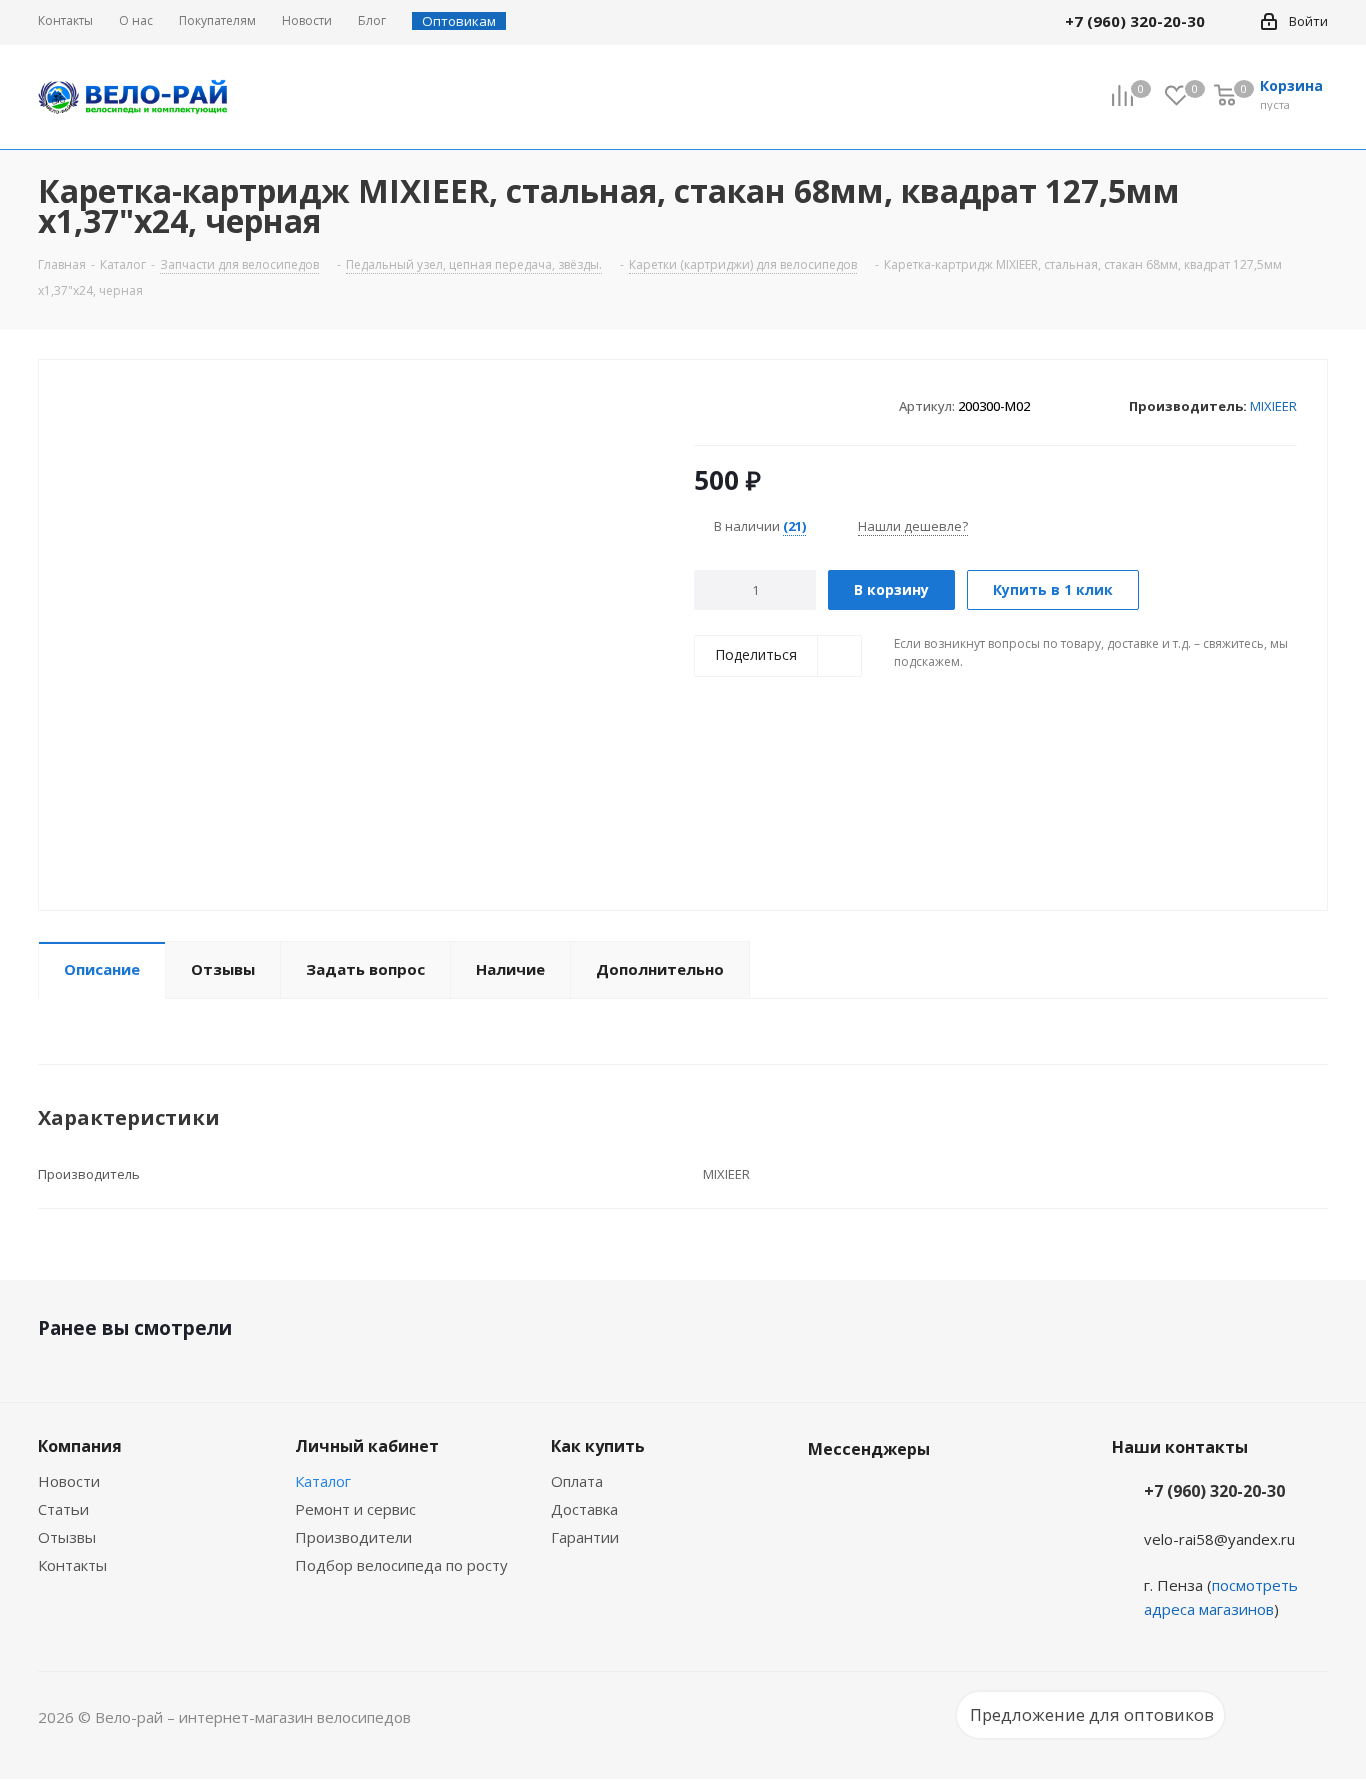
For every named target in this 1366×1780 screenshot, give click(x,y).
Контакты (72, 1565)
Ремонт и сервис (355, 1509)
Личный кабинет (367, 1446)
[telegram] (1234, 21)
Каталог (323, 1481)
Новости (69, 1481)
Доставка (584, 1509)
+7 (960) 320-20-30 (1214, 1491)
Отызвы (67, 1537)
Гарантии (585, 1537)
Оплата (577, 1481)
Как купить (598, 1446)
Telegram (878, 1496)
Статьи (63, 1509)
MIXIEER (1273, 406)
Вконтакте (828, 1496)
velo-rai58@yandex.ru (1219, 1539)
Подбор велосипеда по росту (401, 1565)
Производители (353, 1537)
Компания (80, 1446)
